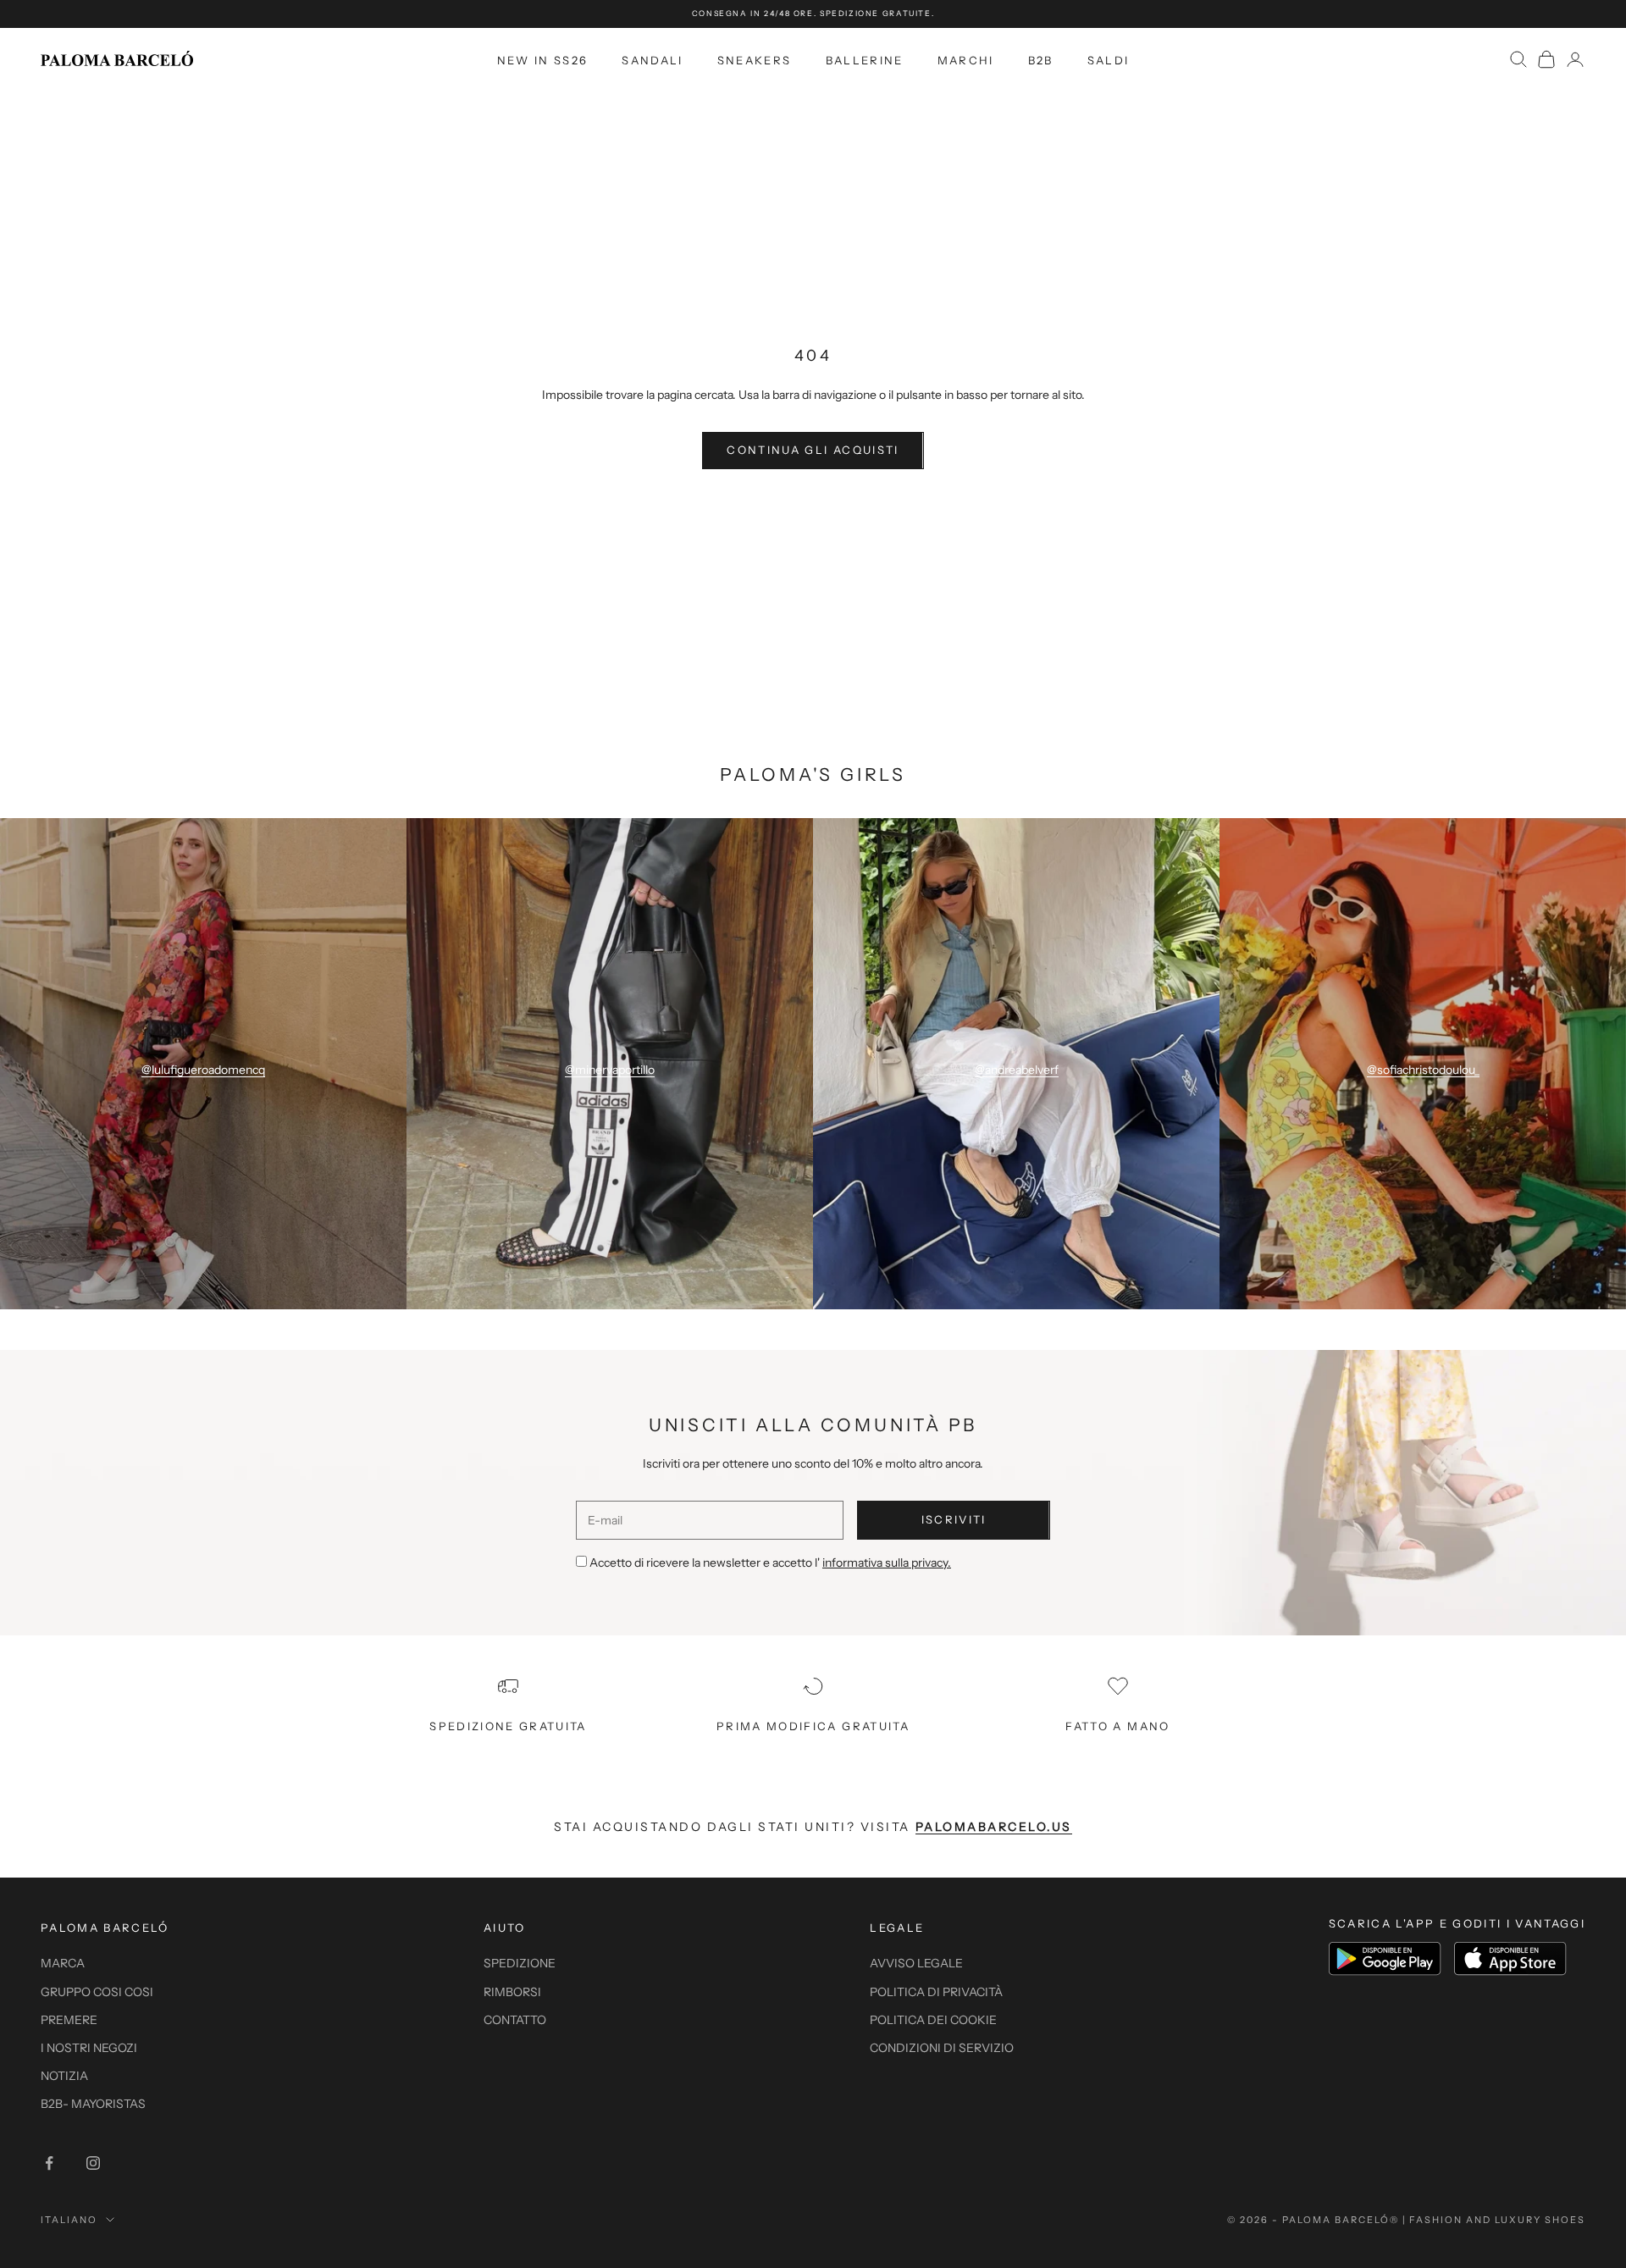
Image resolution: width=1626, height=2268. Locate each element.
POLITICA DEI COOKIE (933, 2020)
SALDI (1109, 59)
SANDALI (652, 59)
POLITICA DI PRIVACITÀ (936, 1992)
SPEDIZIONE (520, 1963)
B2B (1041, 59)
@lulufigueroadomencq (203, 1070)
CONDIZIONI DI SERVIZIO (942, 2048)
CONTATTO (515, 2020)
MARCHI (966, 59)
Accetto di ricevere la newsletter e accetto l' (770, 1563)
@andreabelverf (1017, 1070)
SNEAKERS (755, 59)
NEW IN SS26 (543, 59)
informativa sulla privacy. (887, 1563)
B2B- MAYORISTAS (93, 2104)
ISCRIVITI (954, 1519)
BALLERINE (865, 59)
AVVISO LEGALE (916, 1963)
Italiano (69, 2220)
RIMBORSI (512, 1992)
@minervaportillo (610, 1070)
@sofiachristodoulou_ (1423, 1070)
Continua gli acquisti (813, 450)
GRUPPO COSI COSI (97, 1992)
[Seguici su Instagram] (93, 2163)
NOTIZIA (64, 2076)
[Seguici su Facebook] (49, 2163)
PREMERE (69, 2020)
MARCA (63, 1963)
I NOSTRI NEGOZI (89, 2048)
